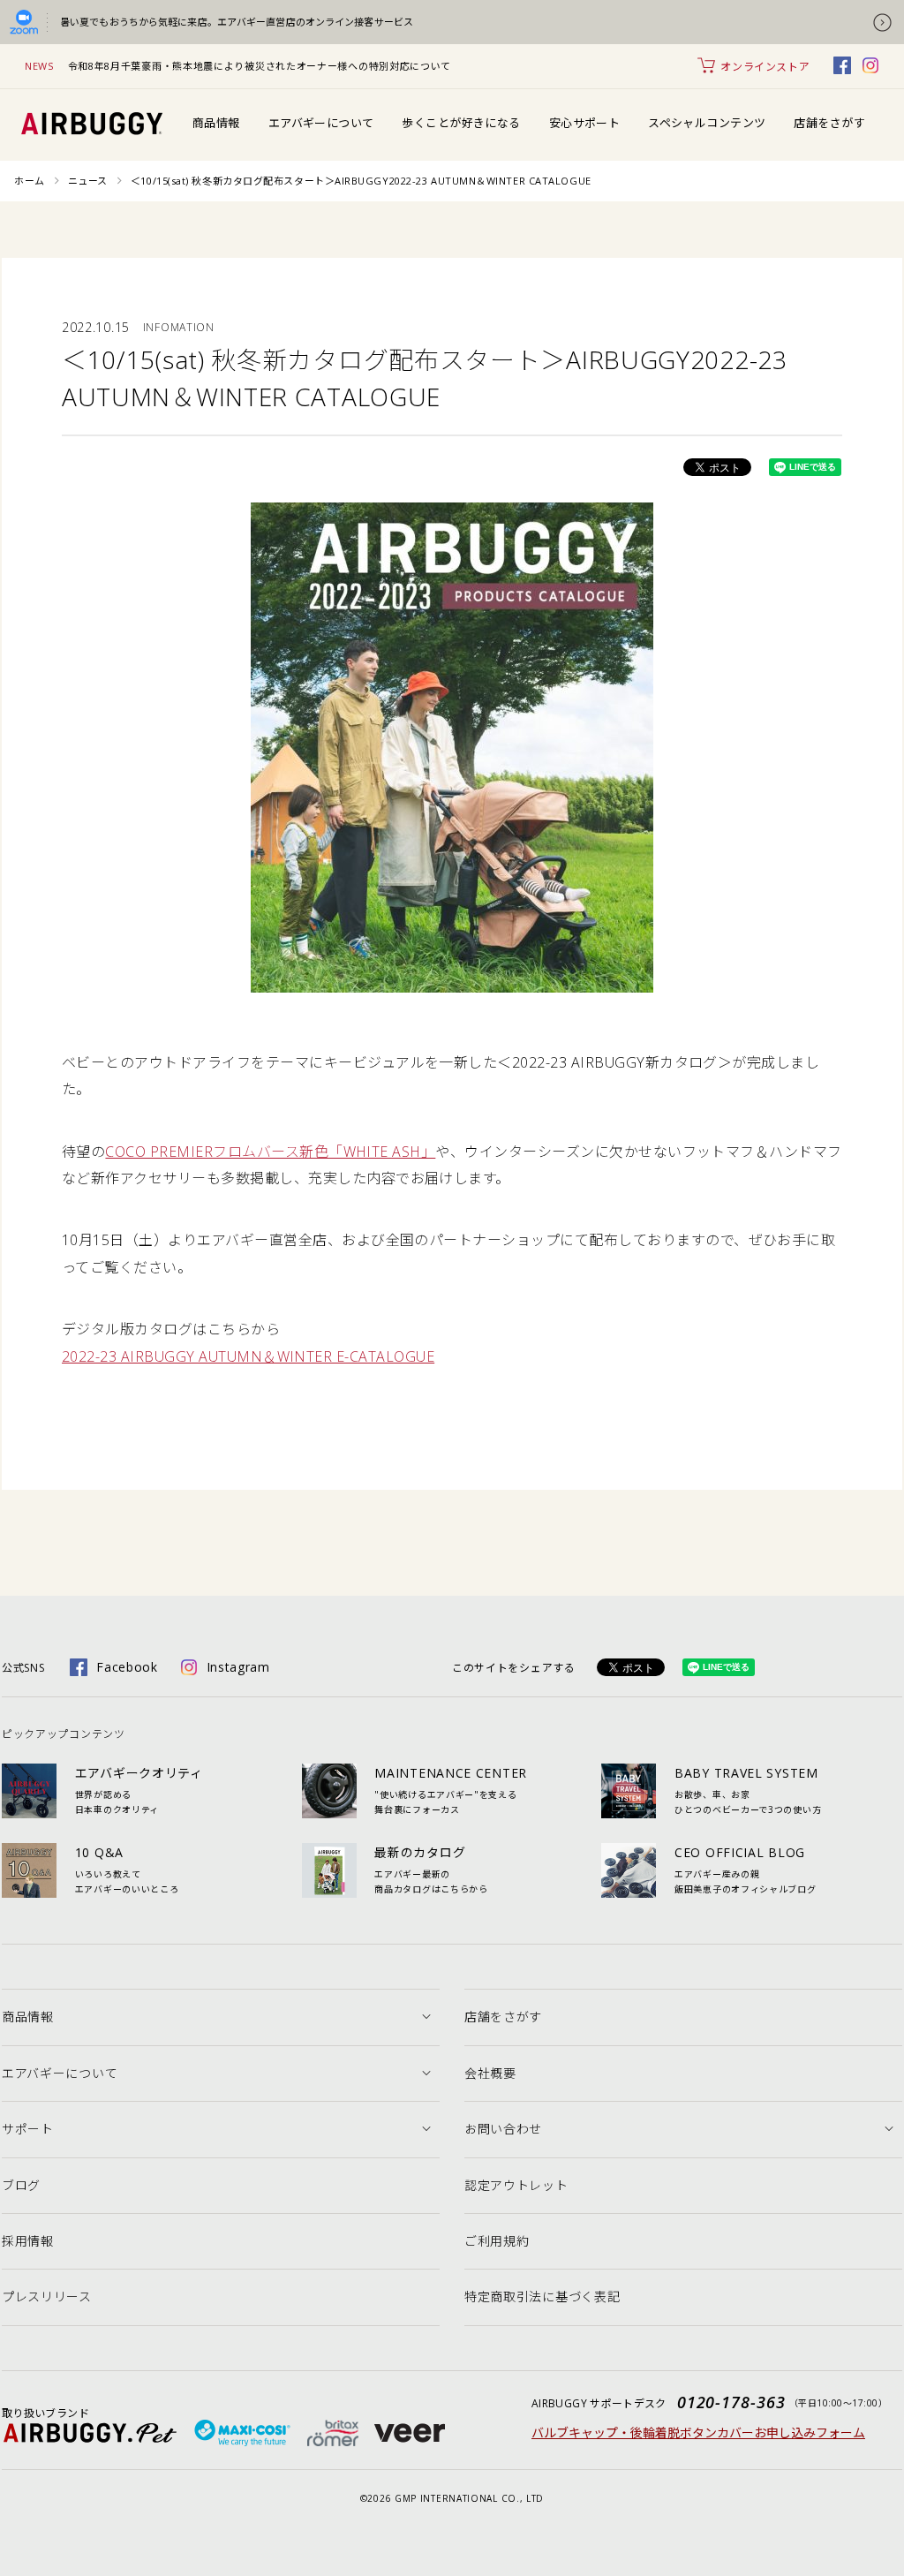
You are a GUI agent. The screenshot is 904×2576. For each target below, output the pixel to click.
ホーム (30, 181)
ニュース (88, 181)
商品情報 (216, 123)
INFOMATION (179, 327)
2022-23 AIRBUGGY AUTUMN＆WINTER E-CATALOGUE (248, 1356)
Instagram (238, 1667)
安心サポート (585, 123)
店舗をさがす (829, 123)
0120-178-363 (731, 2402)
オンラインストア (765, 67)
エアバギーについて (321, 123)
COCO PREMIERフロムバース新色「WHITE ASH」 (270, 1152)
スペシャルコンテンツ (707, 123)
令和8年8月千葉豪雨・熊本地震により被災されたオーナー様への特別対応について (260, 66)
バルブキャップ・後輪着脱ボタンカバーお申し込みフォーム (698, 2432)
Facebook (127, 1667)
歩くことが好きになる (461, 123)
